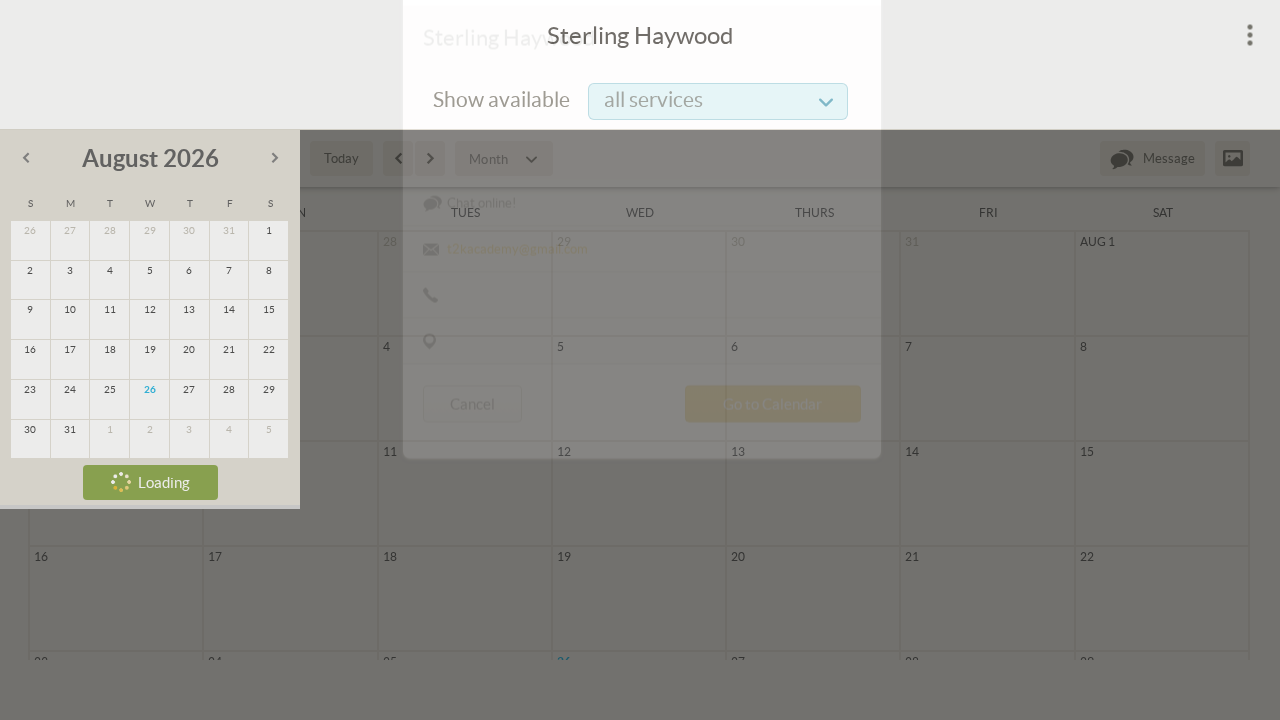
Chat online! (481, 337)
